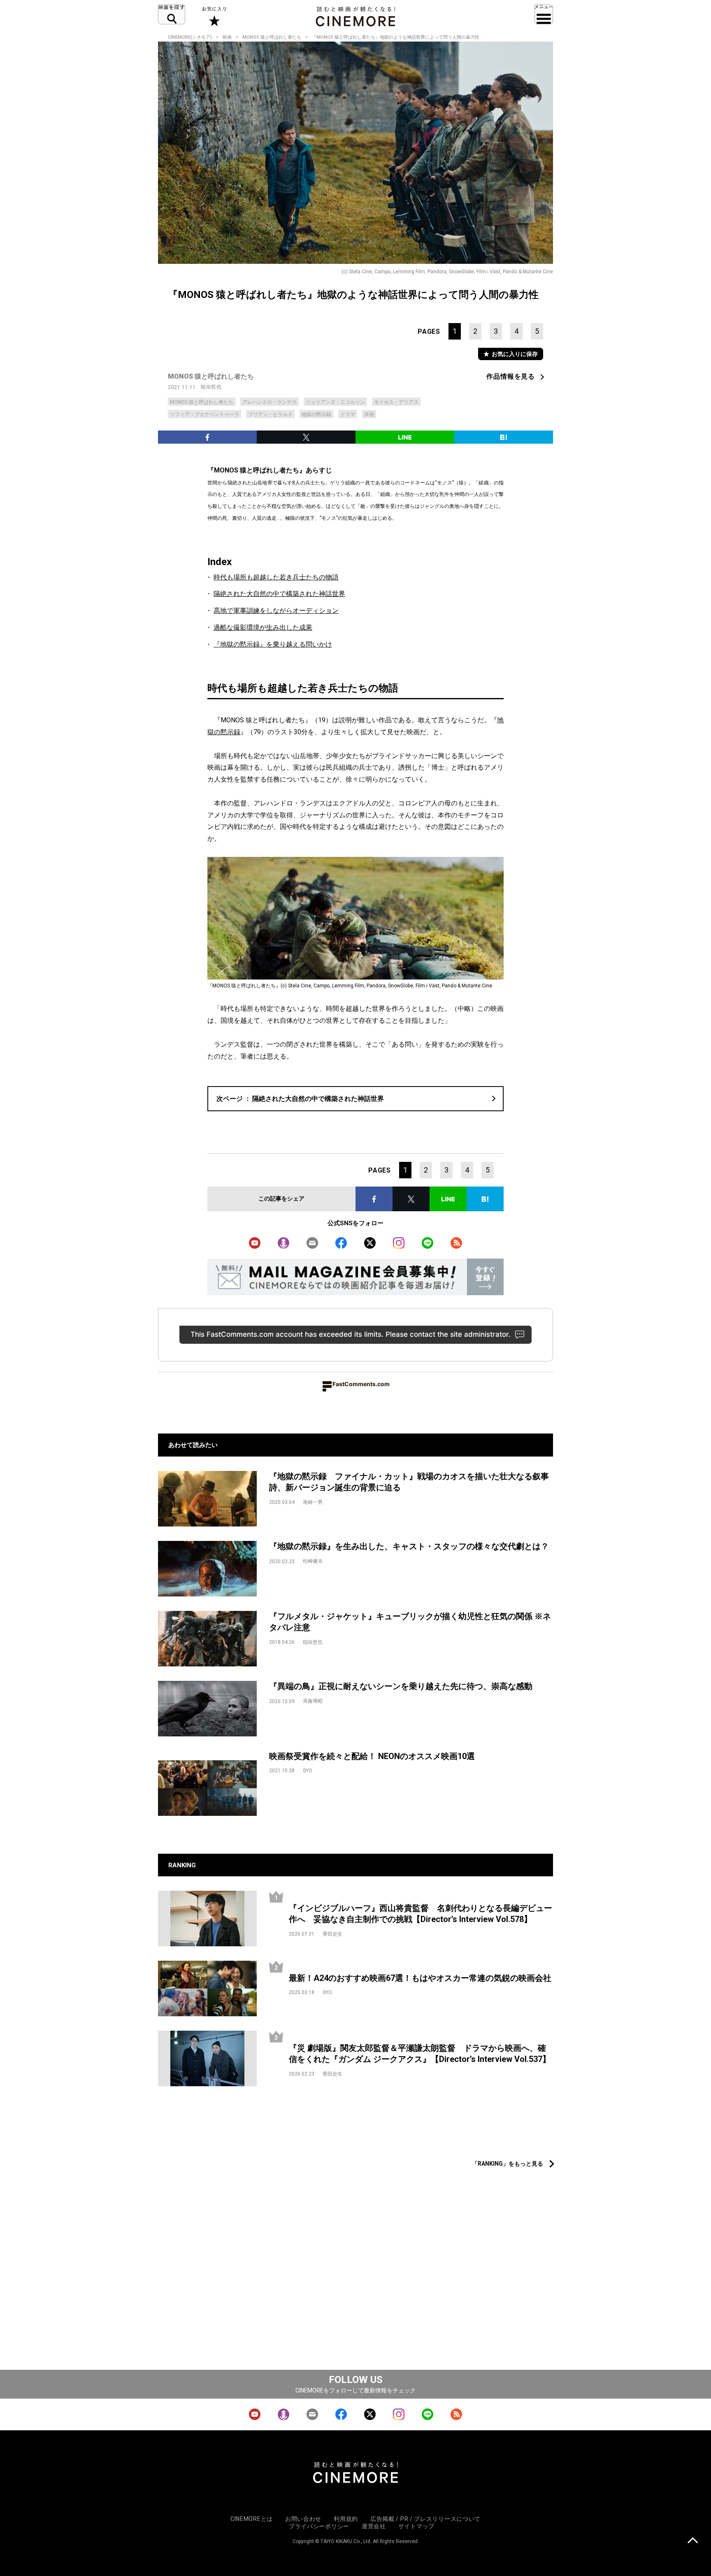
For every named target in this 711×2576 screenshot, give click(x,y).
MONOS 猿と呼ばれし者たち (272, 37)
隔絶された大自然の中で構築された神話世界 (279, 594)
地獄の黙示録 (316, 414)
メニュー (544, 14)
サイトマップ (416, 2526)
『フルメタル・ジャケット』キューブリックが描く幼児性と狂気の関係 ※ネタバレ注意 (410, 1622)
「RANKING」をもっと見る (508, 2164)
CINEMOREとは (252, 2519)
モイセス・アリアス (396, 402)
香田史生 (332, 1934)
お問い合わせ (303, 2519)
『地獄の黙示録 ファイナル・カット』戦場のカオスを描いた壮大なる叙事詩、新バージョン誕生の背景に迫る (409, 1482)
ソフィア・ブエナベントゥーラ (204, 414)
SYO (308, 1771)
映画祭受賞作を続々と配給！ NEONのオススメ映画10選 (372, 1756)
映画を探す (172, 14)
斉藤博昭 (313, 1701)
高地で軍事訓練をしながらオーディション (276, 611)
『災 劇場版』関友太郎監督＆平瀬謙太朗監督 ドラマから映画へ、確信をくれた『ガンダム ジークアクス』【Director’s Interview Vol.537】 (420, 2054)
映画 (227, 37)
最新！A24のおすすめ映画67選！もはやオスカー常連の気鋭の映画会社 (420, 1978)
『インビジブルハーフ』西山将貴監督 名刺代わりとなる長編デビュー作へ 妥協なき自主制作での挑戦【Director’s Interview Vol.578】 (421, 1914)
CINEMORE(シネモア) (190, 37)
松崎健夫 (313, 1561)
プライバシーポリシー (319, 2526)
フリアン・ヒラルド (270, 414)
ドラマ (348, 414)
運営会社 (374, 2526)
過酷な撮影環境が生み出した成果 (263, 627)
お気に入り (214, 16)
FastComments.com (361, 1384)
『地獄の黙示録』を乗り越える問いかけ (273, 644)
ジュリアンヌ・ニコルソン (335, 402)
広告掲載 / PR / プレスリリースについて (425, 2519)
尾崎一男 (313, 1502)
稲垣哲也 (211, 387)
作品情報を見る (511, 376)
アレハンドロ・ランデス (270, 402)
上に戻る (693, 2541)
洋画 (369, 414)
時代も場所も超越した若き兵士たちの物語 (276, 577)
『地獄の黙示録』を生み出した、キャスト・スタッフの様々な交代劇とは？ (409, 1546)
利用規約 (346, 2519)
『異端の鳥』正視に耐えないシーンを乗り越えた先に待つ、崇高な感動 (401, 1686)
